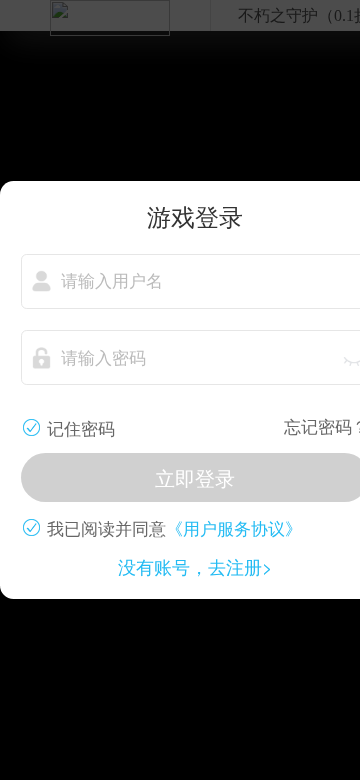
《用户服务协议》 (234, 527)
